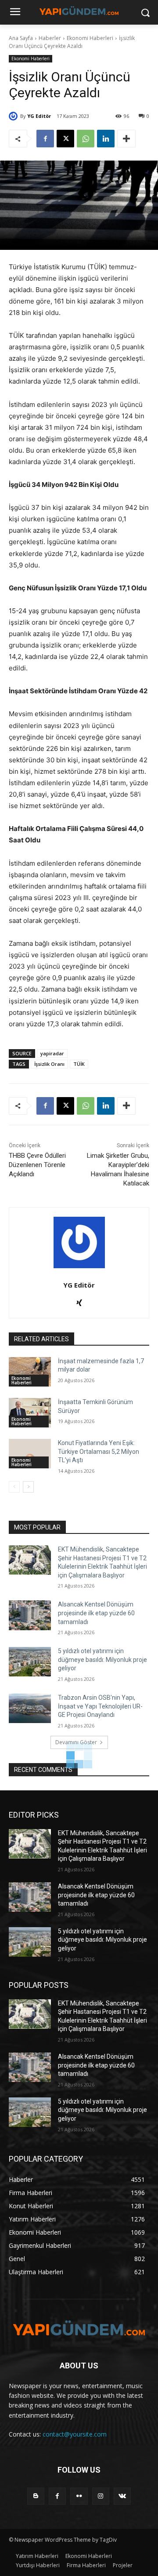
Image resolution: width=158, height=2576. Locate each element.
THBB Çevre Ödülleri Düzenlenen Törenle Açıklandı (37, 1165)
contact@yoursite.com (75, 2434)
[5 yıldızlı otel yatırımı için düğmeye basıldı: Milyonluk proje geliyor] (30, 1662)
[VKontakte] (122, 2496)
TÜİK (79, 1064)
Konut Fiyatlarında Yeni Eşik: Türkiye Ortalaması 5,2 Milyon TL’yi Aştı (99, 1451)
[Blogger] (36, 2496)
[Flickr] (79, 2496)
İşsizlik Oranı (49, 1064)
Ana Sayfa (21, 38)
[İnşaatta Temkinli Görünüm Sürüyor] (30, 1413)
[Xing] (79, 1301)
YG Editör (39, 116)
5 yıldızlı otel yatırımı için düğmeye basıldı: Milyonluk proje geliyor (102, 1659)
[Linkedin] (106, 139)
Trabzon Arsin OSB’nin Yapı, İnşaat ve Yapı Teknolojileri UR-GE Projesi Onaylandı (100, 1706)
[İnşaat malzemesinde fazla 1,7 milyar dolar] (30, 1372)
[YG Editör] (14, 116)
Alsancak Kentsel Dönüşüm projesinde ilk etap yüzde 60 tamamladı (96, 1613)
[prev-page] (14, 1487)
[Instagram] (101, 2496)
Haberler (50, 38)
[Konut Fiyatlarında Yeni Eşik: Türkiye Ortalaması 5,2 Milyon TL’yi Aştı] (30, 1454)
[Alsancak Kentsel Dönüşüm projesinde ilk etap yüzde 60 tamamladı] (30, 1615)
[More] (126, 139)
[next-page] (28, 1487)
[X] (65, 139)
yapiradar (52, 1053)
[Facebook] (45, 139)
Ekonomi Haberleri (90, 38)
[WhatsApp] (86, 139)
